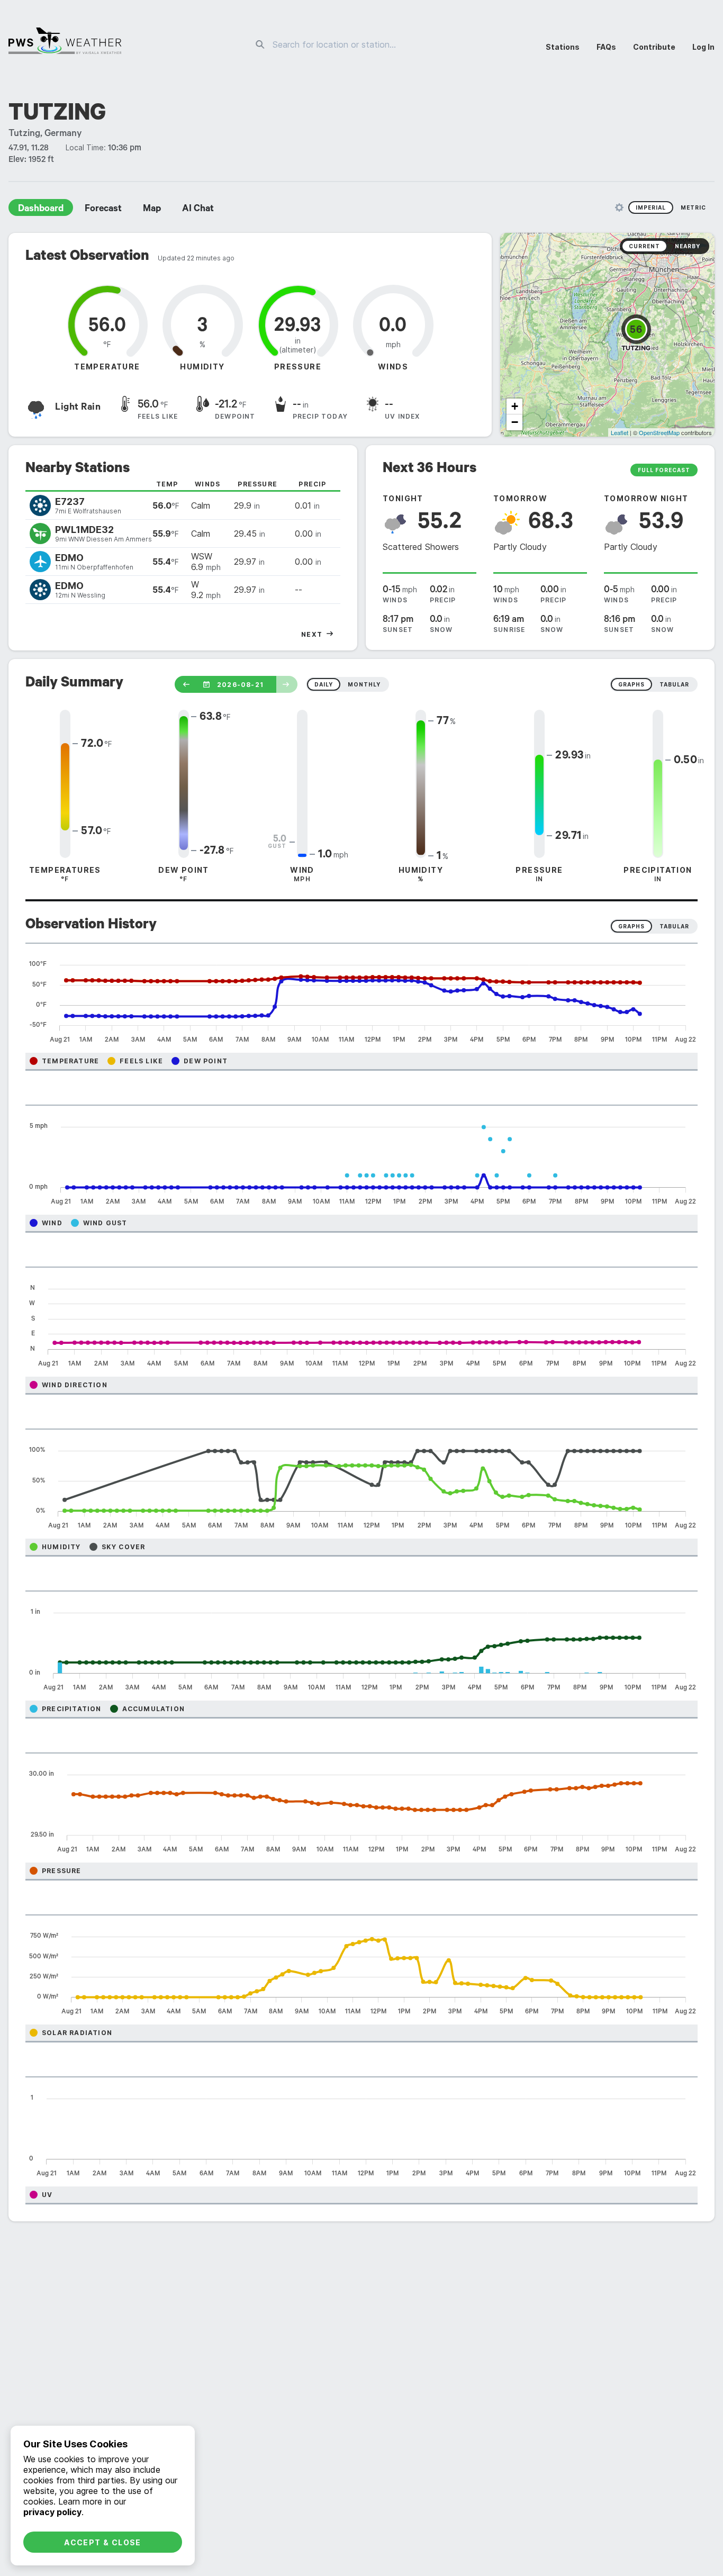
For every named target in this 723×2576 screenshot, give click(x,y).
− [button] (515, 422)
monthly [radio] (364, 684)
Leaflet (620, 432)
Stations (563, 47)
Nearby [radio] (688, 246)
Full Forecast (664, 470)
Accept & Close (103, 2542)
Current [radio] (644, 246)
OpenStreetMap (659, 432)
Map (152, 210)
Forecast (103, 210)
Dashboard (41, 210)
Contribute (654, 47)
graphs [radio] (631, 684)
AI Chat (198, 210)
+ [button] (515, 406)
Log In (703, 47)
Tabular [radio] (674, 926)
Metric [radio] (693, 207)
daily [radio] (324, 684)
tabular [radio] (674, 684)
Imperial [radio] (651, 207)
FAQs (606, 47)
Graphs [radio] (631, 926)
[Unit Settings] (619, 207)
